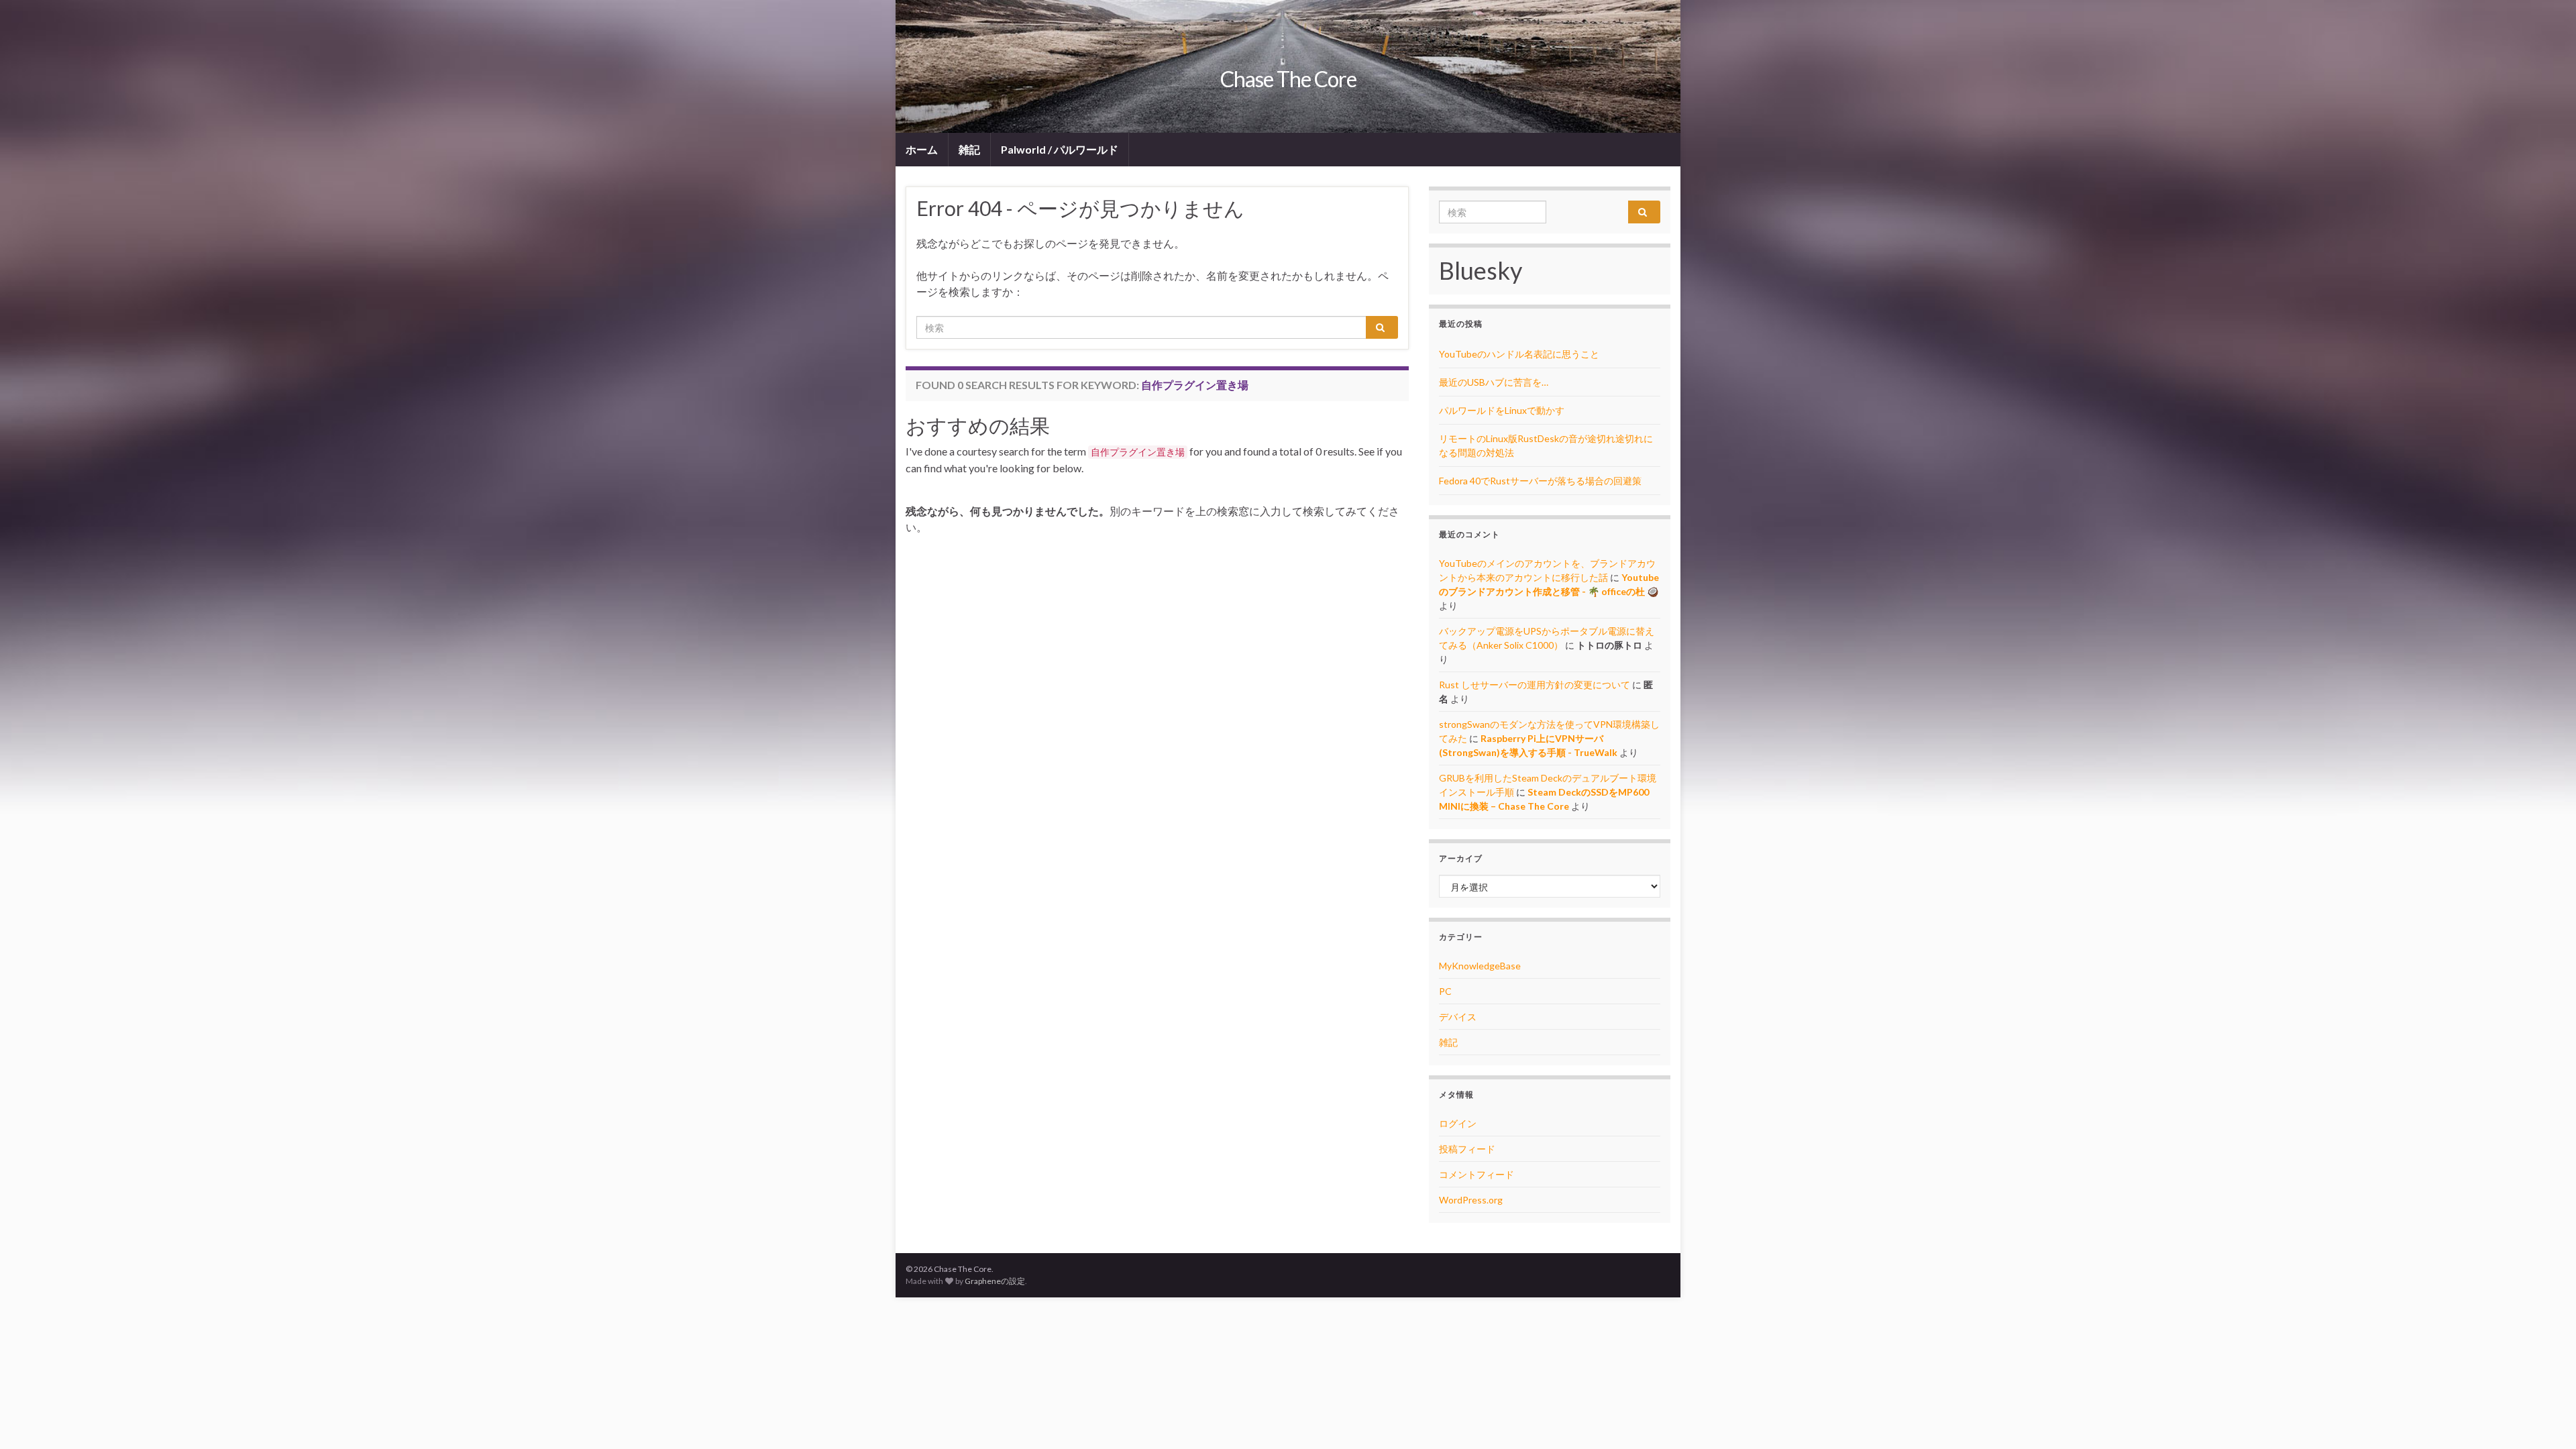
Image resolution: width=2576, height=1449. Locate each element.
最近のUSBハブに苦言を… (1494, 382)
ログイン (1458, 1123)
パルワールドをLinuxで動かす (1502, 410)
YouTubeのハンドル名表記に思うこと (1519, 354)
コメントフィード (1477, 1174)
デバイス (1458, 1017)
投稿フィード (1467, 1149)
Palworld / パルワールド (1060, 149)
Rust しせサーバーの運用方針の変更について (1535, 685)
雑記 (969, 149)
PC (1445, 991)
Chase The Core (1288, 79)
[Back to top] (2546, 1419)
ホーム (922, 149)
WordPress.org (1471, 1200)
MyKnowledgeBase (1480, 966)
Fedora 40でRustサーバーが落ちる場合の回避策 (1540, 481)
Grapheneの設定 (995, 1281)
